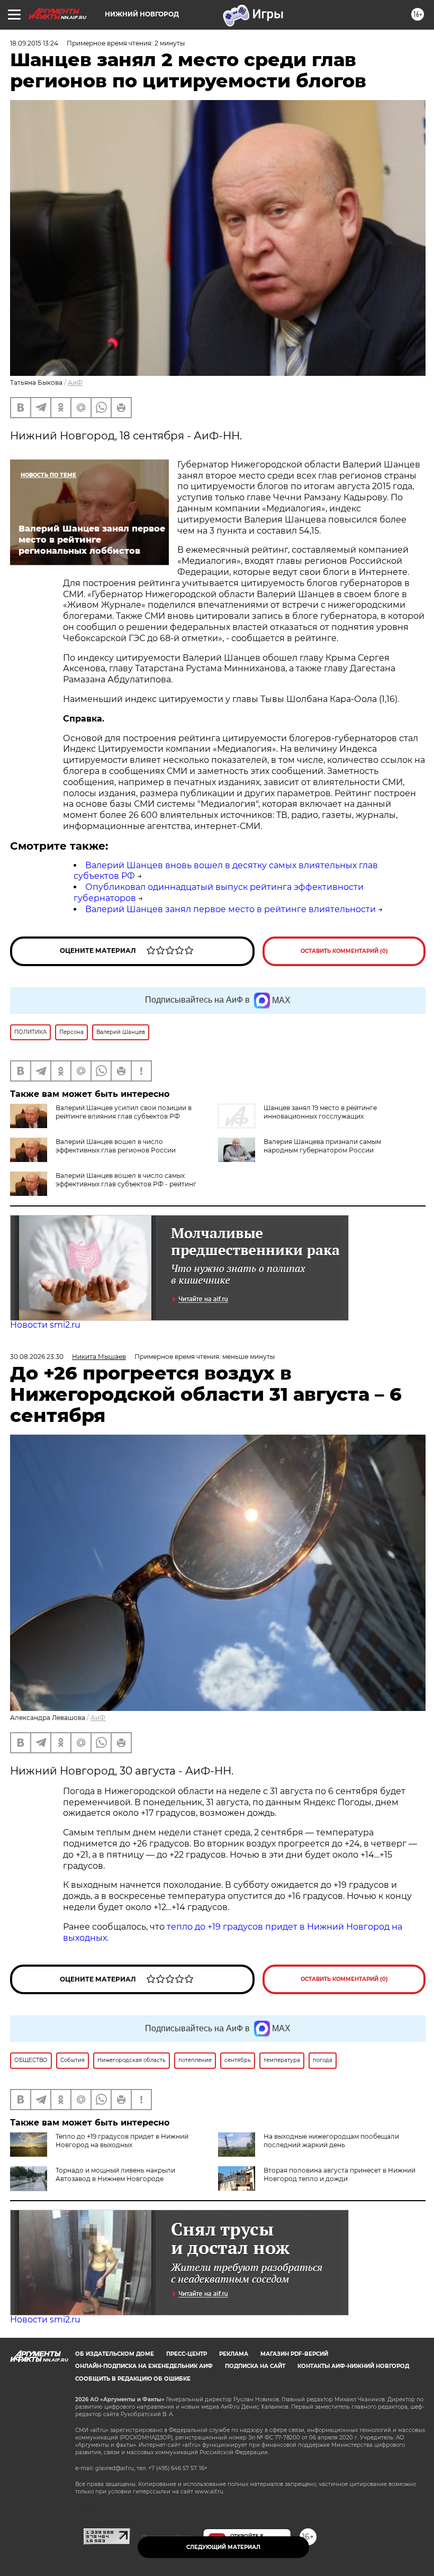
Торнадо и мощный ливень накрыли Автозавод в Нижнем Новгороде (115, 2174)
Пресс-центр (187, 2354)
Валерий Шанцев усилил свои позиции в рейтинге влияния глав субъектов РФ (124, 1112)
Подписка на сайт (255, 2366)
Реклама (234, 2354)
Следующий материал (223, 2547)
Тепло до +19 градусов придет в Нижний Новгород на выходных (122, 2141)
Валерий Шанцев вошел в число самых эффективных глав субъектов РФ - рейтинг (126, 1180)
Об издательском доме (115, 2354)
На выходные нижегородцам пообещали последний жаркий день (331, 2141)
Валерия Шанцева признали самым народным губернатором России (322, 1146)
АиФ (75, 382)
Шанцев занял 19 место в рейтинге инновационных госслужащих (320, 1112)
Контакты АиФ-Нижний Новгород (353, 2366)
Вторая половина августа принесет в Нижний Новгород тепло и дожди (340, 2174)
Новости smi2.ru (45, 1325)
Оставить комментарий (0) (344, 951)
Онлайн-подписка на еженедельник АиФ (144, 2366)
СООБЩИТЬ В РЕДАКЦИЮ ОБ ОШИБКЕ (133, 2379)
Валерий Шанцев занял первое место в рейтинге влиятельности (230, 909)
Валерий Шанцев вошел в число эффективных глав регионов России (116, 1146)
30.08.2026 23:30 (37, 1357)
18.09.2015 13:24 (34, 43)
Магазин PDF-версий (294, 2354)
